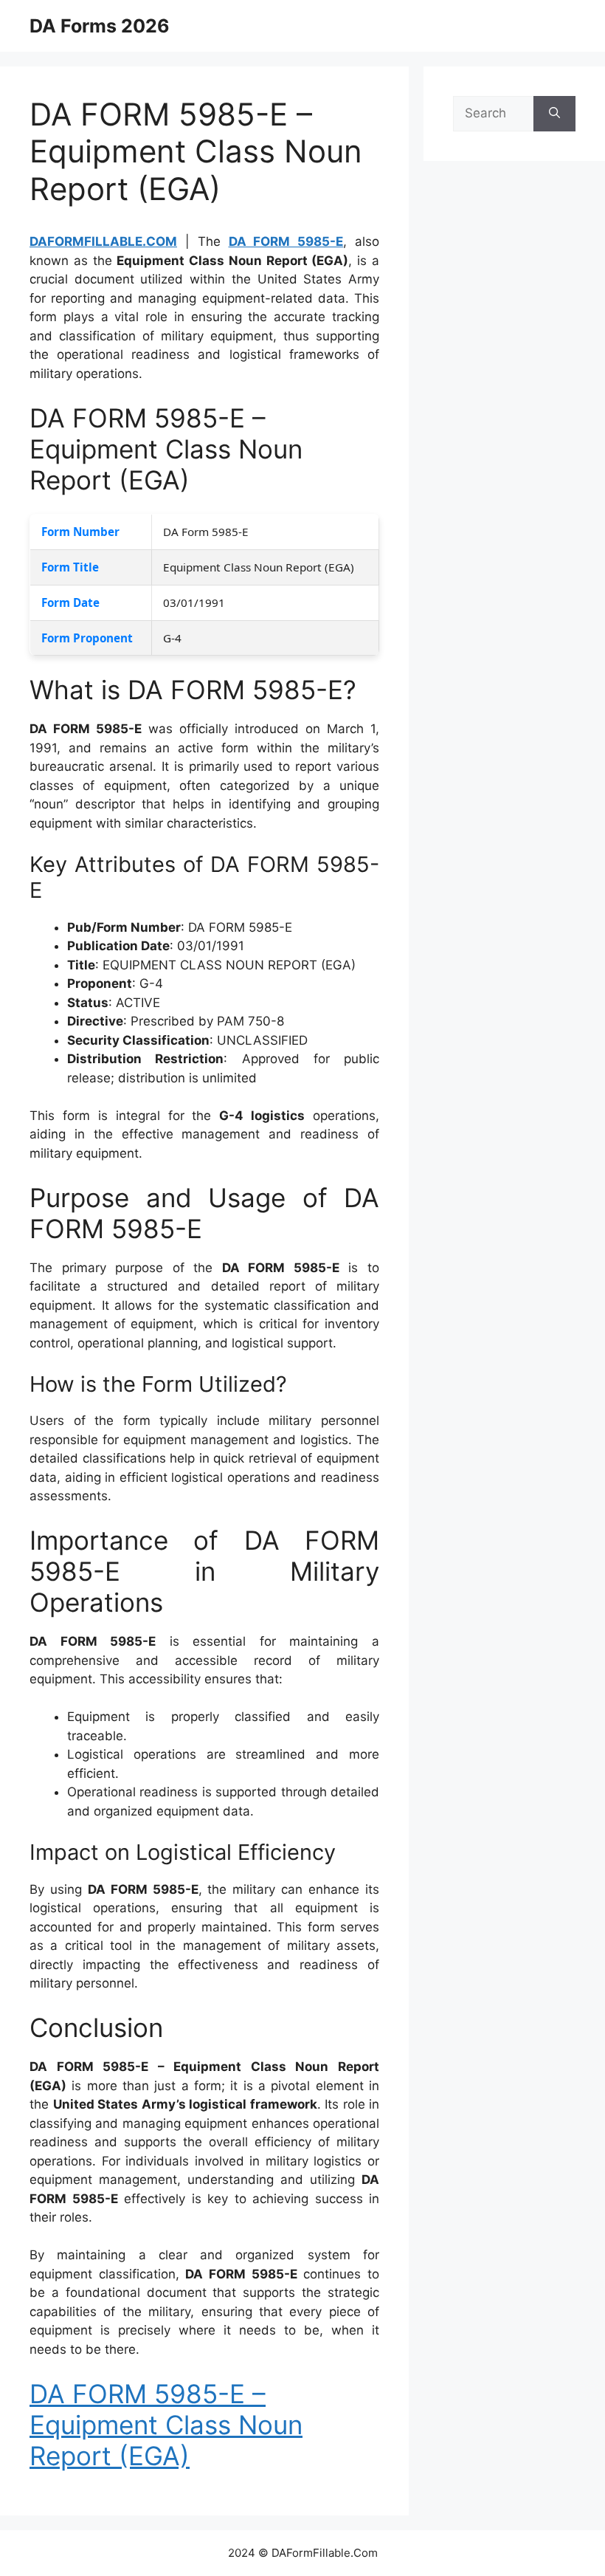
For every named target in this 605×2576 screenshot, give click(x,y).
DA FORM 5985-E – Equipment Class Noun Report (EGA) (166, 2425)
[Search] (554, 114)
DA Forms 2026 (100, 26)
